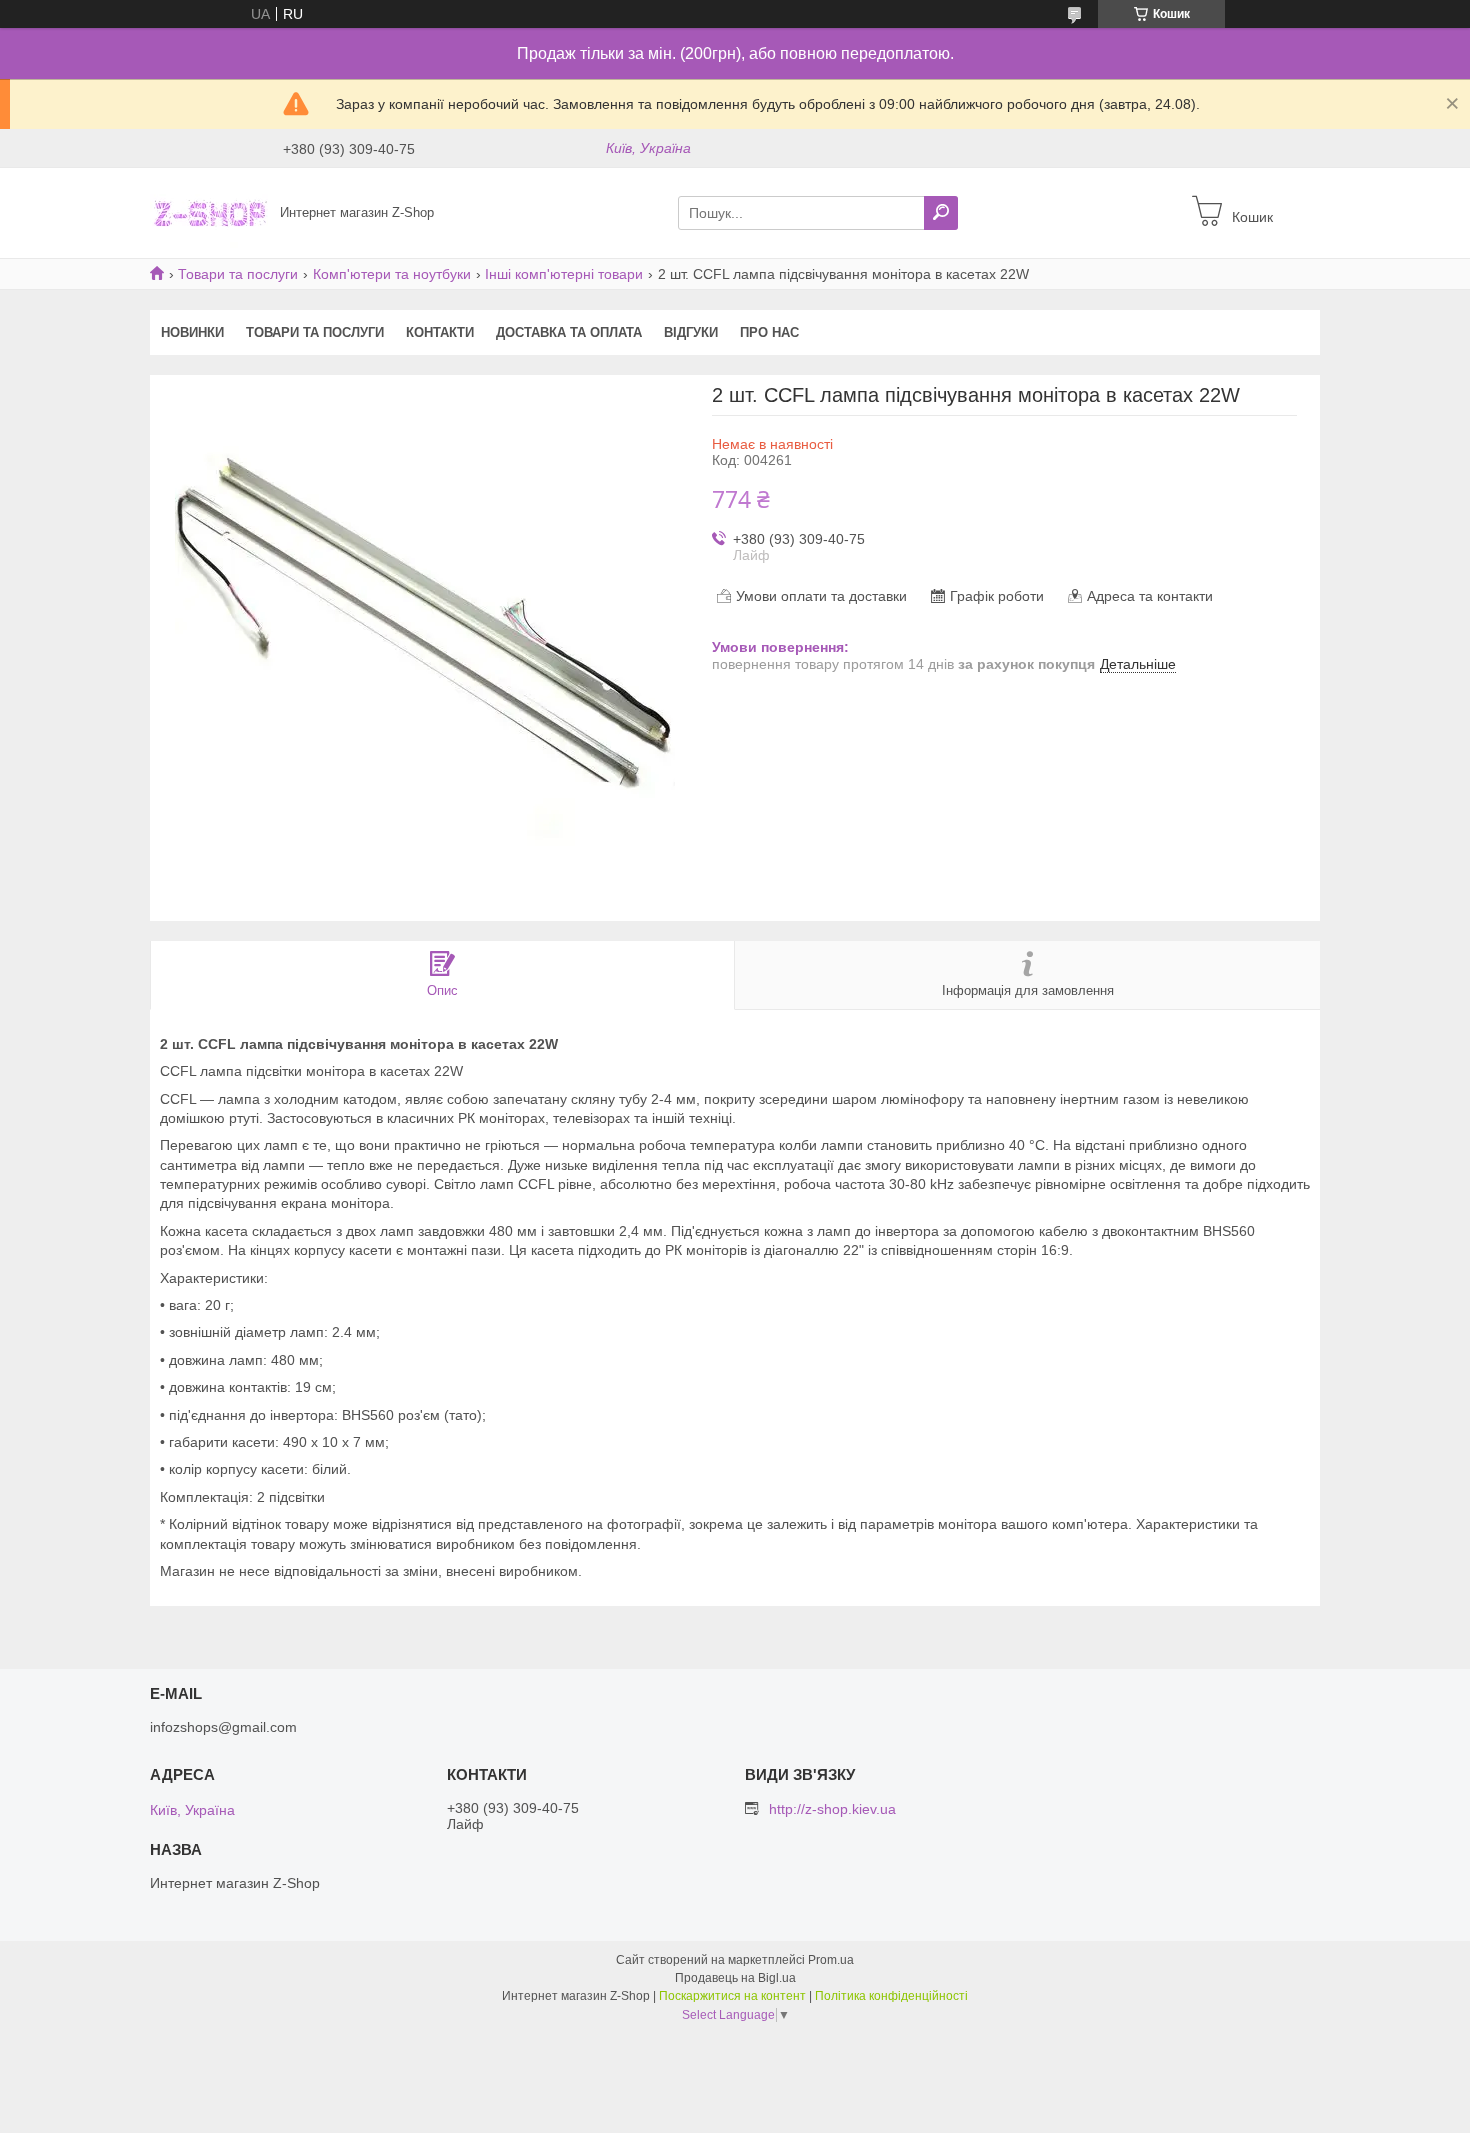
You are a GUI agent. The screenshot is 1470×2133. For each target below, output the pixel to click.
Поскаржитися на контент (732, 1996)
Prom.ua (831, 1960)
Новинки (192, 332)
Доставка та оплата (569, 332)
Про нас (769, 332)
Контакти (440, 332)
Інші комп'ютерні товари (564, 274)
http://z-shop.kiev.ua (832, 1809)
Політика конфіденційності (891, 1996)
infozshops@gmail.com (223, 1727)
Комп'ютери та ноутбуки (392, 274)
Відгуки (691, 332)
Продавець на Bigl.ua (735, 1978)
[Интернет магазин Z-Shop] (209, 212)
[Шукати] (941, 213)
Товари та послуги (238, 274)
